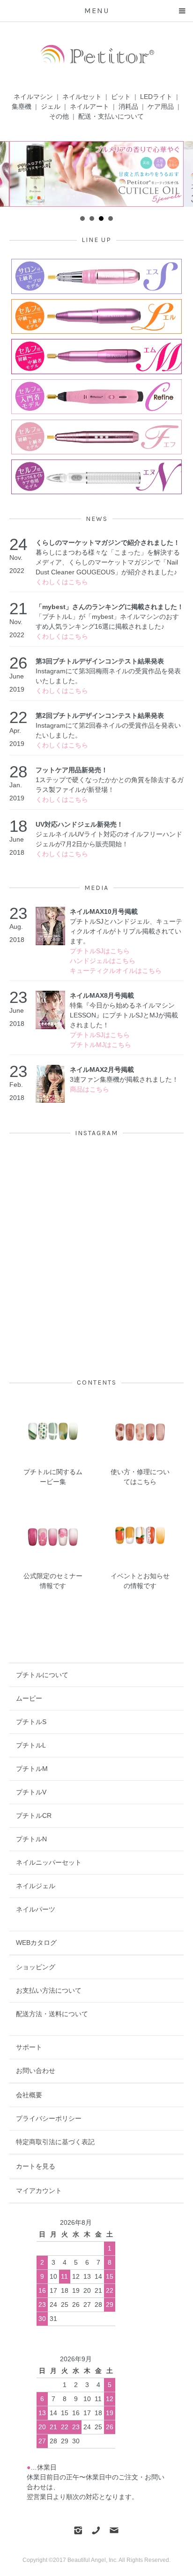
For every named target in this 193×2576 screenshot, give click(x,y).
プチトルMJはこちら (100, 1045)
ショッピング (36, 1967)
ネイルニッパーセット (49, 1862)
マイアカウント (39, 2191)
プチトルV (31, 1792)
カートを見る (36, 2166)
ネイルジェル (36, 1886)
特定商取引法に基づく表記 (55, 2142)
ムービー (29, 1698)
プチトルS (31, 1722)
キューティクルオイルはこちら (116, 971)
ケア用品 (161, 106)
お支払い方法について (49, 1990)
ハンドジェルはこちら (103, 961)
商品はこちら (89, 1089)
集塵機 (22, 106)
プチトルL (31, 1745)
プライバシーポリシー (49, 2118)
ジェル (51, 106)
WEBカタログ (36, 1943)
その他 (59, 116)
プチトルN (31, 1839)
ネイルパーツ (36, 1909)
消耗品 (128, 106)
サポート (29, 2047)
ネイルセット (82, 97)
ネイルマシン (33, 97)
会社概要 (29, 2095)
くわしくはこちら (62, 582)
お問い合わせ (36, 2071)
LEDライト (156, 97)
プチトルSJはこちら (100, 951)
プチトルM (32, 1769)
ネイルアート (89, 106)
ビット (121, 97)
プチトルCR (34, 1815)
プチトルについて (42, 1675)
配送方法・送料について (52, 2014)
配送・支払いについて (111, 116)
